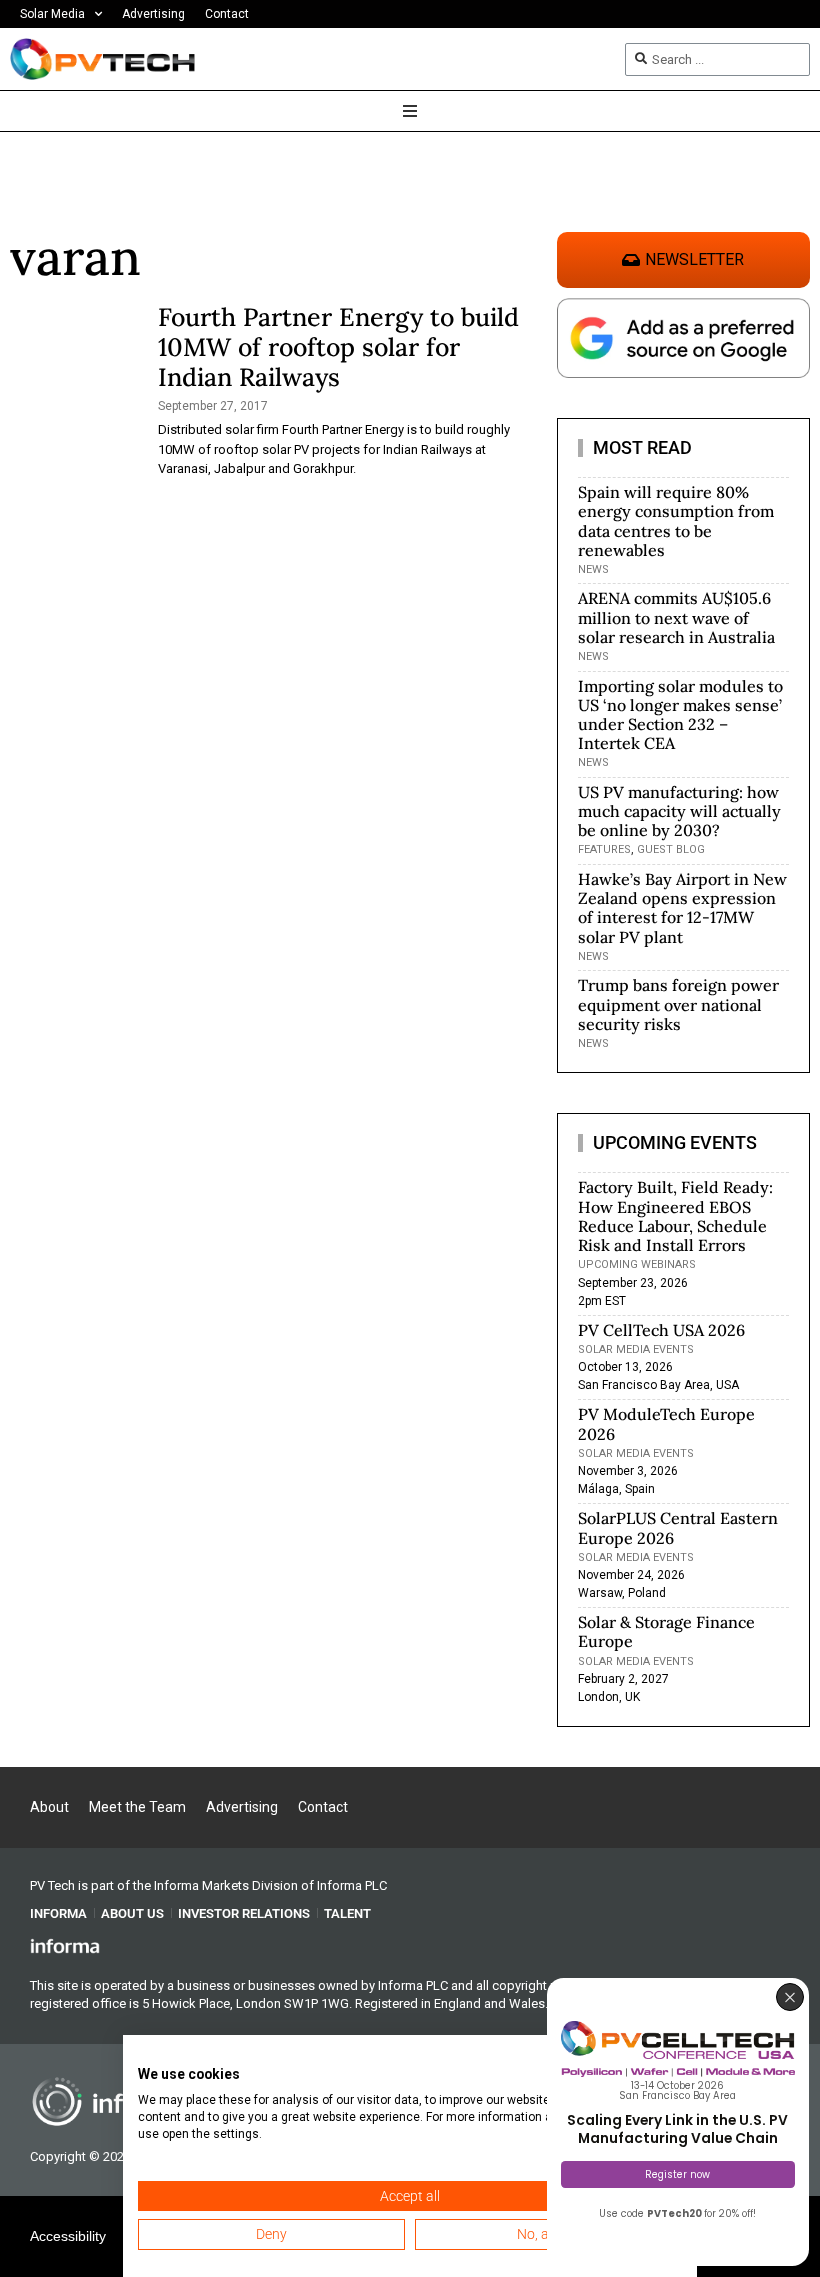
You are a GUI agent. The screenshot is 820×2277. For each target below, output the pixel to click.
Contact (227, 14)
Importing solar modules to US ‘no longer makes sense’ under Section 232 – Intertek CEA (680, 715)
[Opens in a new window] (65, 1945)
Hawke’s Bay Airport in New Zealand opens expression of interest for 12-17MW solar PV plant (682, 908)
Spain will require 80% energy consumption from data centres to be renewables (676, 521)
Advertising (153, 14)
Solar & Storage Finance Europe (666, 1631)
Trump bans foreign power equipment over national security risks (678, 1004)
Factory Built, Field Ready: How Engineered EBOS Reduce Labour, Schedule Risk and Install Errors (675, 1216)
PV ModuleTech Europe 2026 (666, 1423)
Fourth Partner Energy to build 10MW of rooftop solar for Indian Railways (338, 347)
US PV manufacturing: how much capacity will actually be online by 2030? (679, 811)
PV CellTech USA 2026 (661, 1330)
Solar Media (52, 14)
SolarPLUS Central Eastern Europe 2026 (678, 1527)
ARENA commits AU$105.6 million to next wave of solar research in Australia (676, 617)
